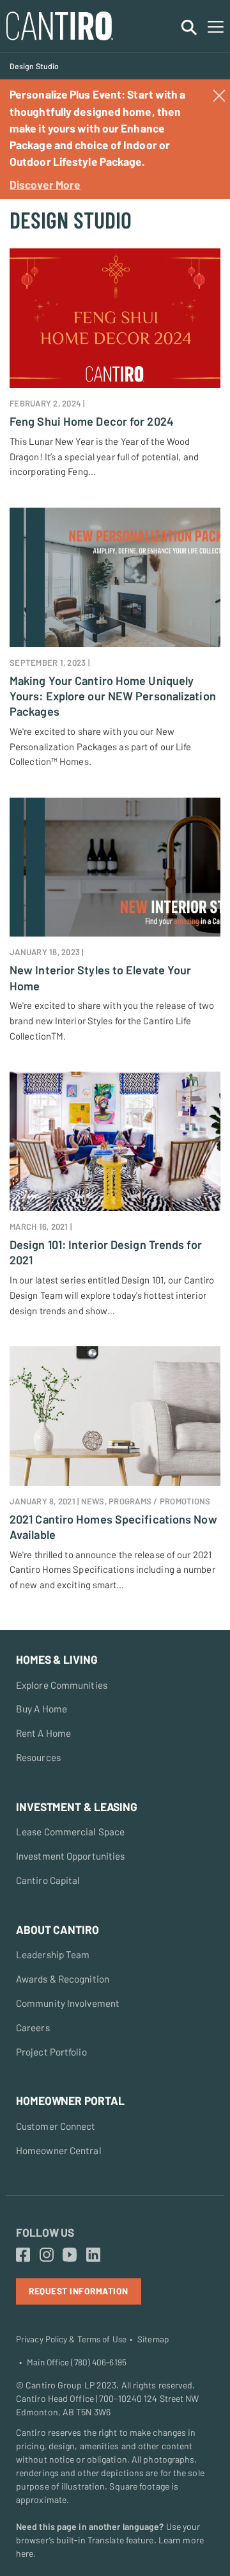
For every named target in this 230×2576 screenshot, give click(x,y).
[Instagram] (47, 2255)
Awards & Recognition (63, 1979)
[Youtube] (70, 2255)
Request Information (79, 2291)
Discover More (45, 184)
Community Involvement (68, 2003)
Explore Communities (62, 1685)
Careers (33, 2027)
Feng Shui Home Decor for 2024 (92, 421)
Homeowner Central (59, 2150)
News (93, 1501)
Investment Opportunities (70, 1856)
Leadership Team (53, 1954)
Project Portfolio (51, 2052)
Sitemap (153, 2339)
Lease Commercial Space (70, 1831)
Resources (38, 1757)
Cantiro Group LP (60, 2385)
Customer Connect (56, 2126)
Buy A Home (42, 1709)
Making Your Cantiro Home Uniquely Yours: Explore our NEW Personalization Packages (113, 696)
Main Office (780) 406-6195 (77, 2362)
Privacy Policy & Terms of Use (71, 2339)
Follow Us (45, 2232)
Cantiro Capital (48, 1880)
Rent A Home (43, 1733)
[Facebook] (23, 2255)
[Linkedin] (93, 2255)
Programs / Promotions (159, 1501)
